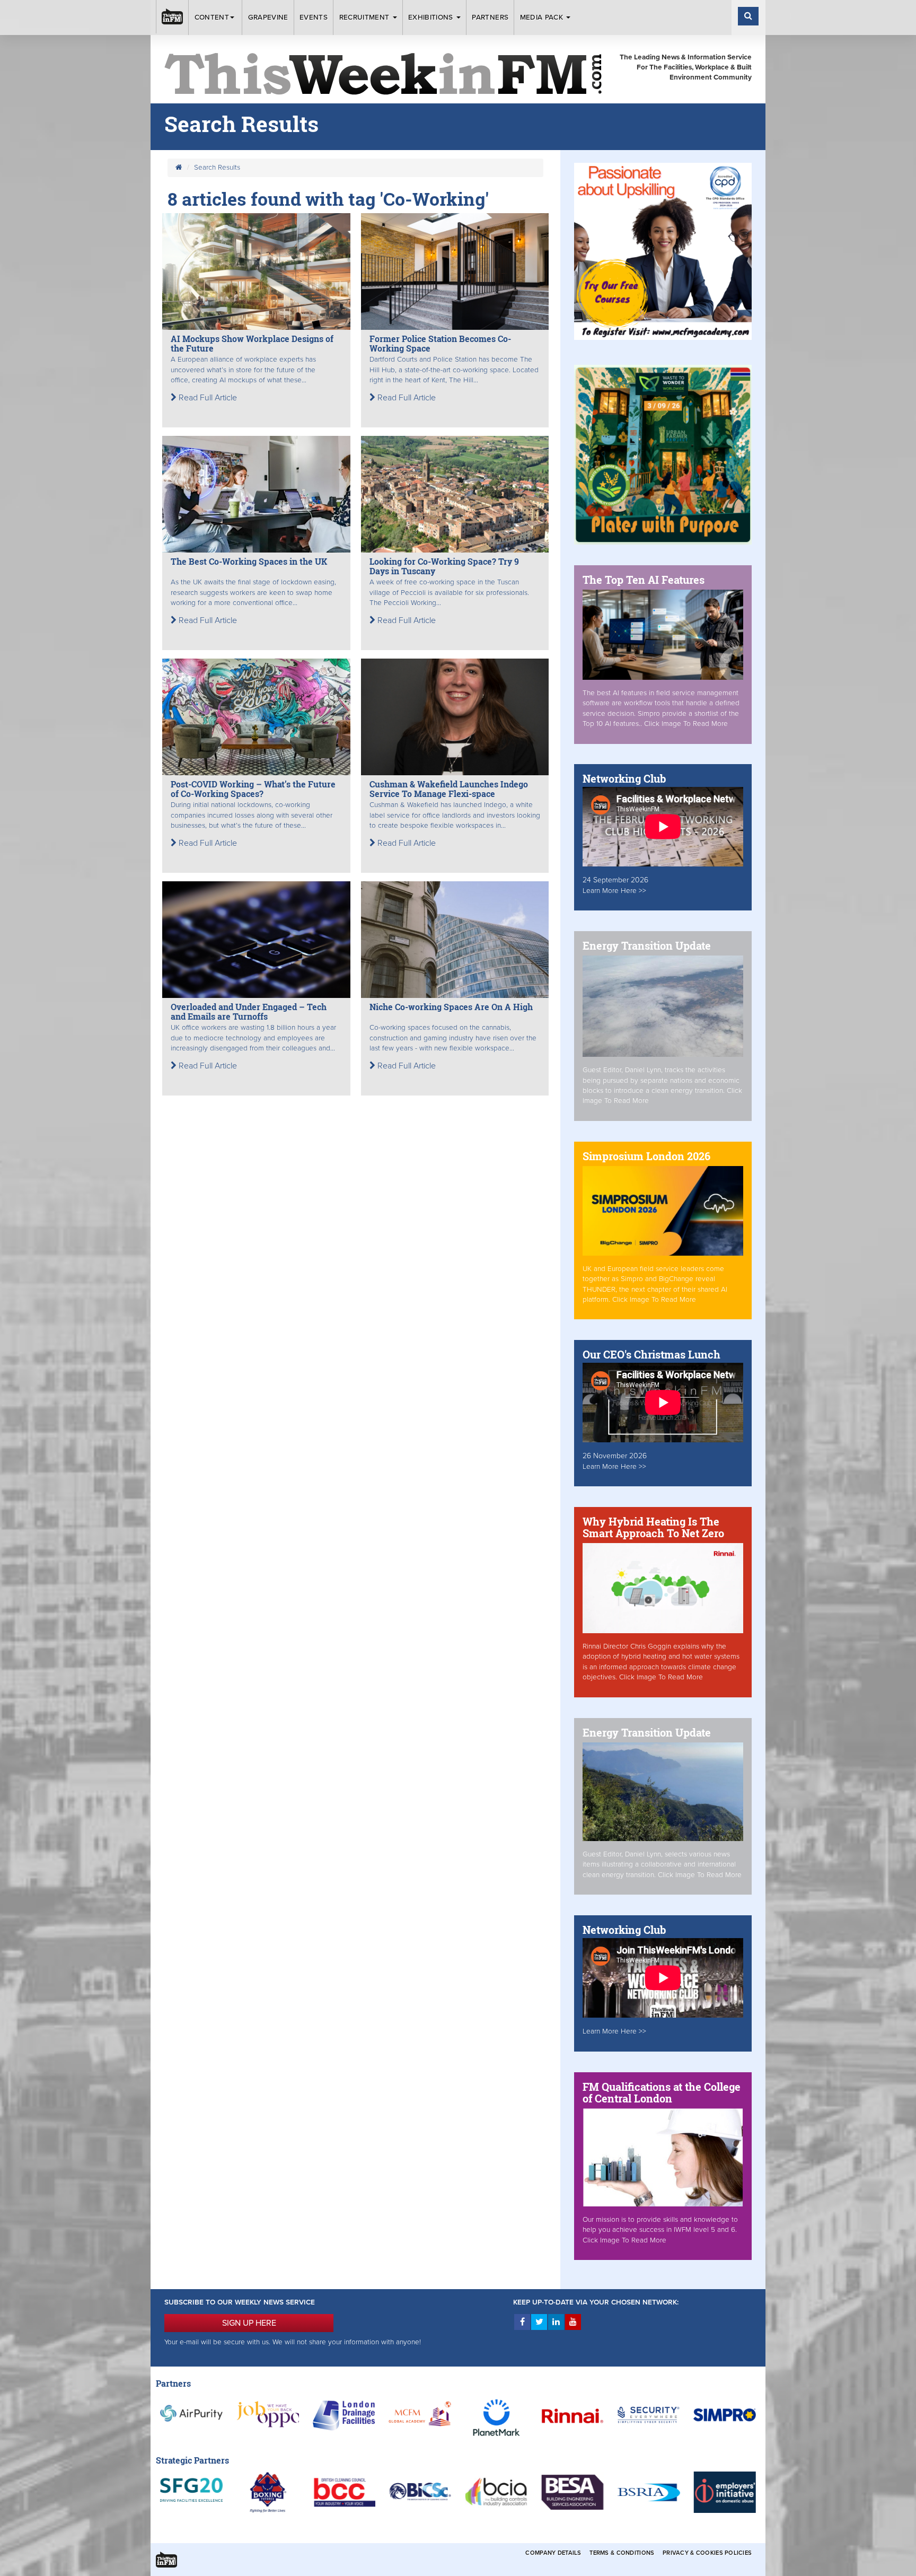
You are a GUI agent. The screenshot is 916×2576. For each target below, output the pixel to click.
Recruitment (365, 17)
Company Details (553, 2553)
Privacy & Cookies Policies (707, 2553)
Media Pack (543, 17)
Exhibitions (432, 17)
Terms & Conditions (622, 2553)
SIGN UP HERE (249, 2323)
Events (314, 17)
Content (212, 17)
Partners (490, 17)
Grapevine (268, 17)
